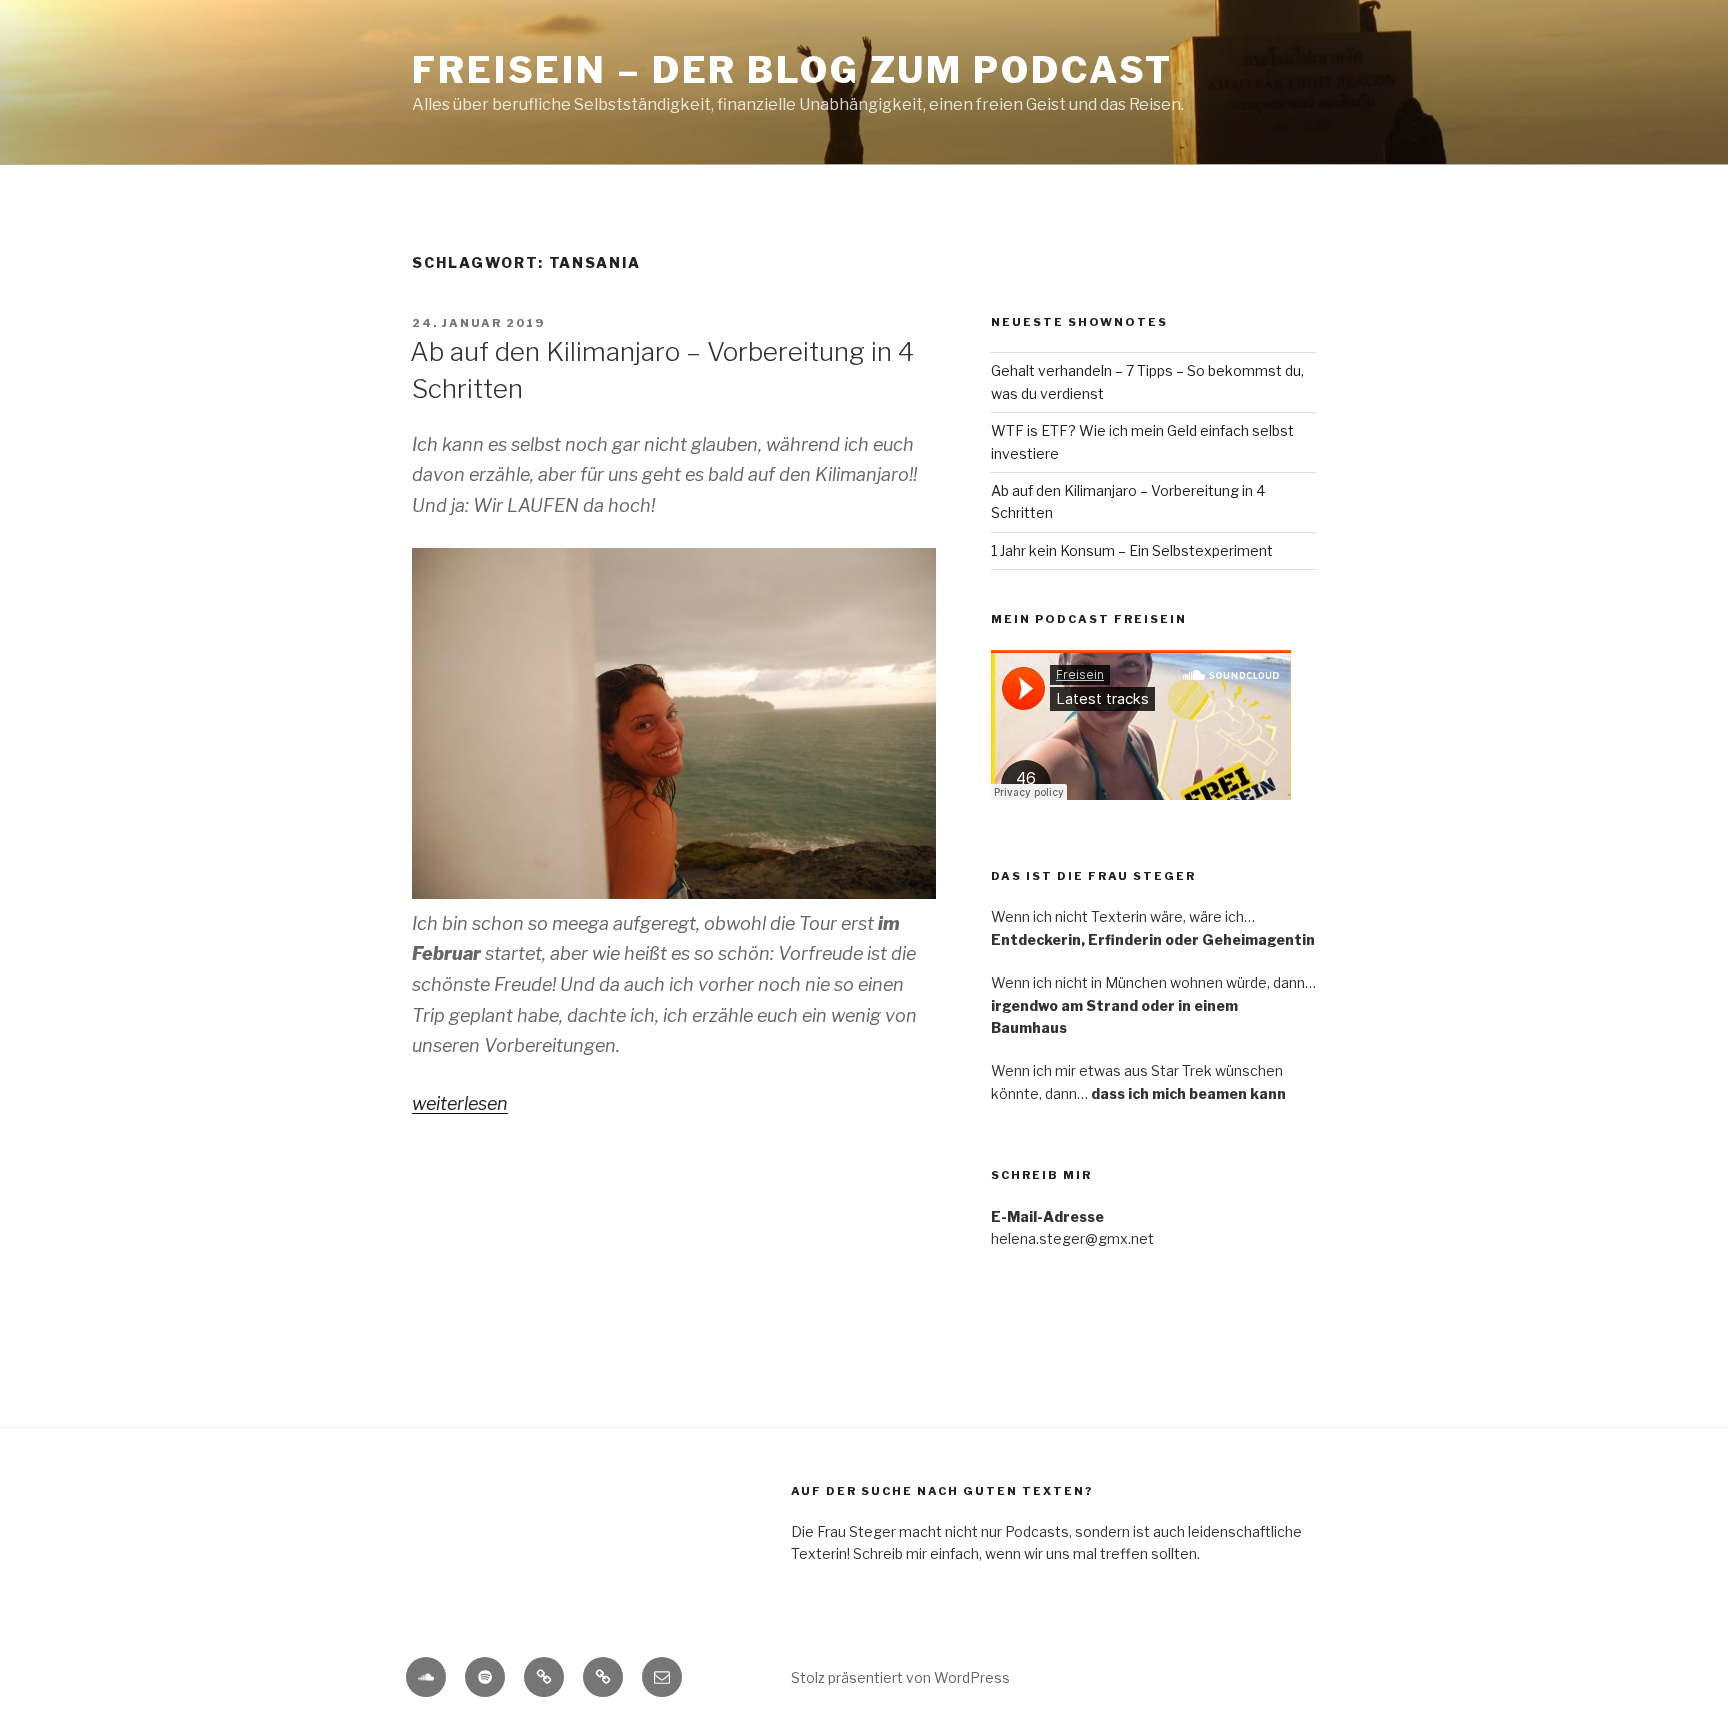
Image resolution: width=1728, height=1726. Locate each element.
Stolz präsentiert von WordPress (900, 1677)
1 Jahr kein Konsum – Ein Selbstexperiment (1132, 550)
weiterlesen (460, 1103)
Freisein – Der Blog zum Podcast (792, 70)
